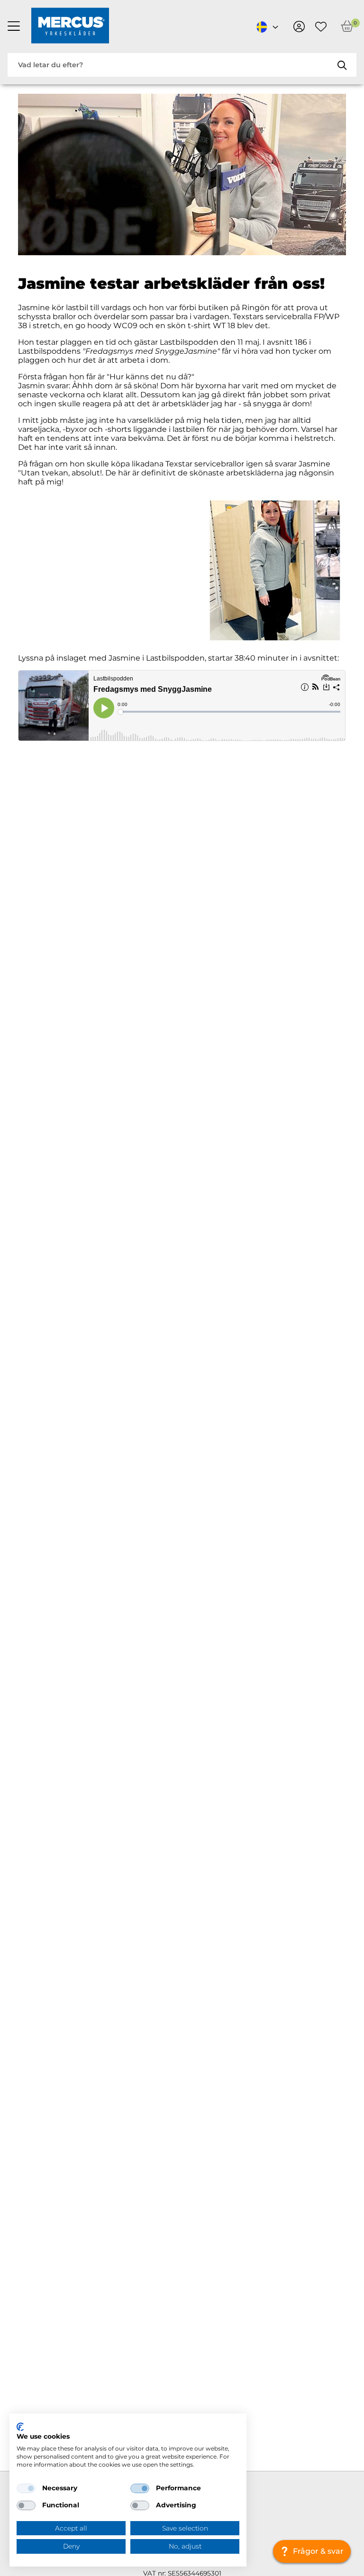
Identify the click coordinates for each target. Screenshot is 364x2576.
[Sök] (342, 65)
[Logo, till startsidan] (70, 27)
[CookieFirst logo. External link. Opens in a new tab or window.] (20, 2427)
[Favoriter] (321, 27)
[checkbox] (26, 2488)
